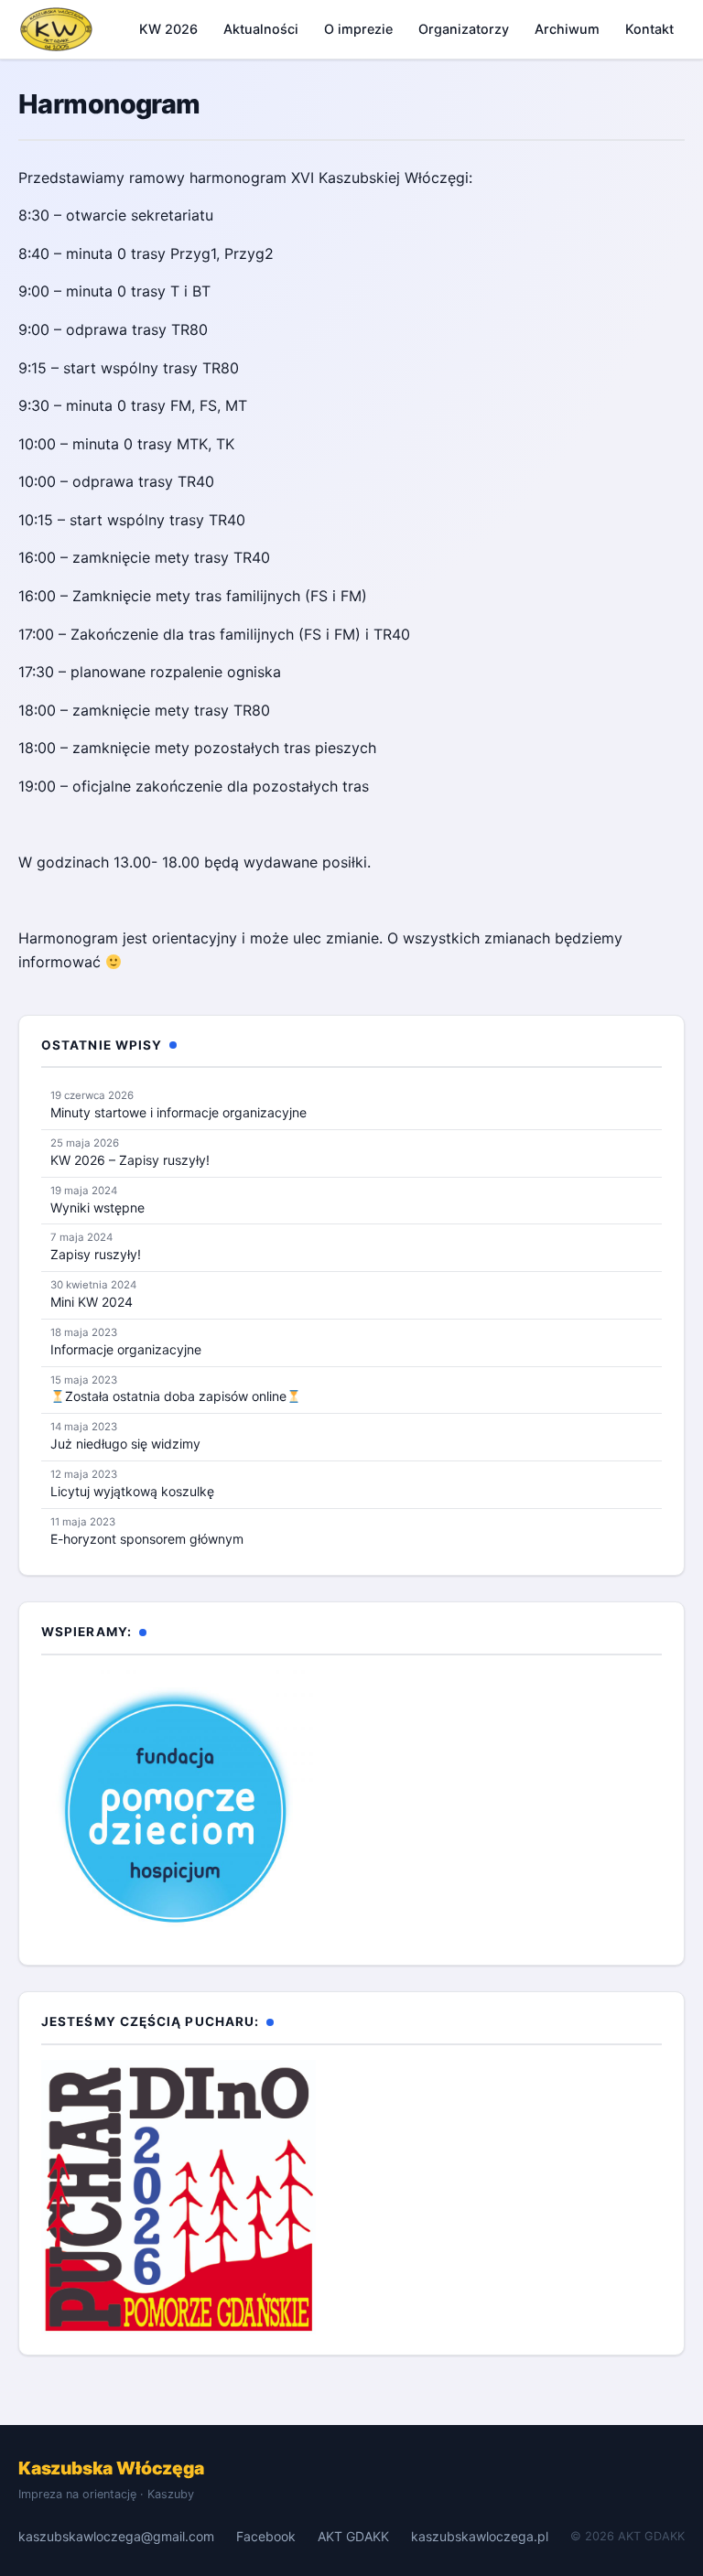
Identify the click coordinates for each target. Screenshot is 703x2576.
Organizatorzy (464, 29)
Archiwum (567, 29)
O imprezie (358, 29)
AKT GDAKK (353, 2536)
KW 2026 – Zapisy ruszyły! (130, 1160)
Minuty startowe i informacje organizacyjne (178, 1112)
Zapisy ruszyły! (96, 1254)
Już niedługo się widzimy (125, 1444)
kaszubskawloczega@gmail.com (116, 2536)
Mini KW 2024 (92, 1302)
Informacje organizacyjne (126, 1349)
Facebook (266, 2536)
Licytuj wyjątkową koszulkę (132, 1491)
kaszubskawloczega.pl (480, 2536)
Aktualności (261, 29)
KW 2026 (168, 29)
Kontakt (649, 29)
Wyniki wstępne (97, 1207)
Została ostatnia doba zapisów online (176, 1396)
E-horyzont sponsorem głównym (147, 1539)
